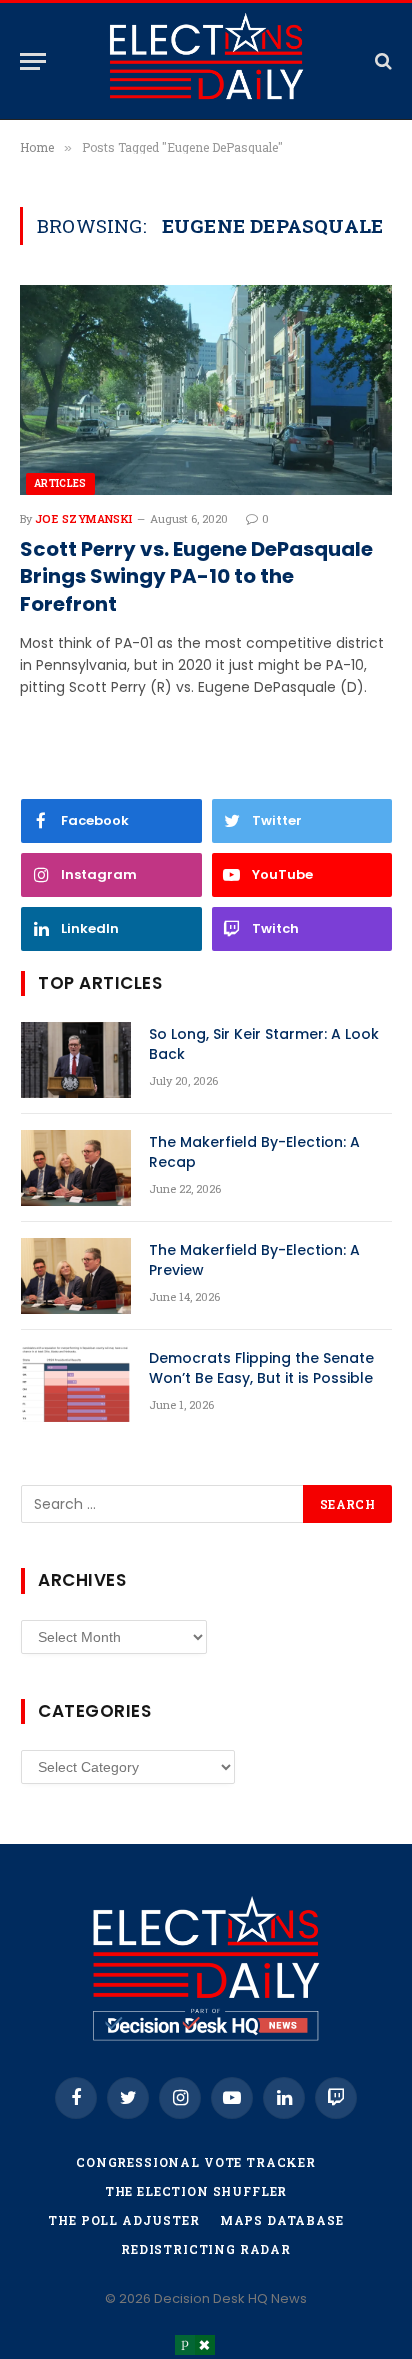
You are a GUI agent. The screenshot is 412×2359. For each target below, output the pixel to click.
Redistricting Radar (206, 2249)
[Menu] (33, 61)
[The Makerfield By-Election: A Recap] (76, 1168)
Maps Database (282, 2220)
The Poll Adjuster (123, 2220)
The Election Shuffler (196, 2191)
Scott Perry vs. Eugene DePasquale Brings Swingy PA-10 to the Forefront (196, 576)
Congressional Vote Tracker (196, 2162)
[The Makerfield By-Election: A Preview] (76, 1276)
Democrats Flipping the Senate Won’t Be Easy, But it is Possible (261, 1368)
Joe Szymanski (84, 518)
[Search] (381, 61)
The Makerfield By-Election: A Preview (254, 1260)
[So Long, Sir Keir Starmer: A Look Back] (76, 1060)
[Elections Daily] (206, 61)
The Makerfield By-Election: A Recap (254, 1152)
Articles (60, 483)
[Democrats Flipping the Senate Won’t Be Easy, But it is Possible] (76, 1384)
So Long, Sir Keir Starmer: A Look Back (264, 1044)
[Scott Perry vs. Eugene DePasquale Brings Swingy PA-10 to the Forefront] (206, 389)
